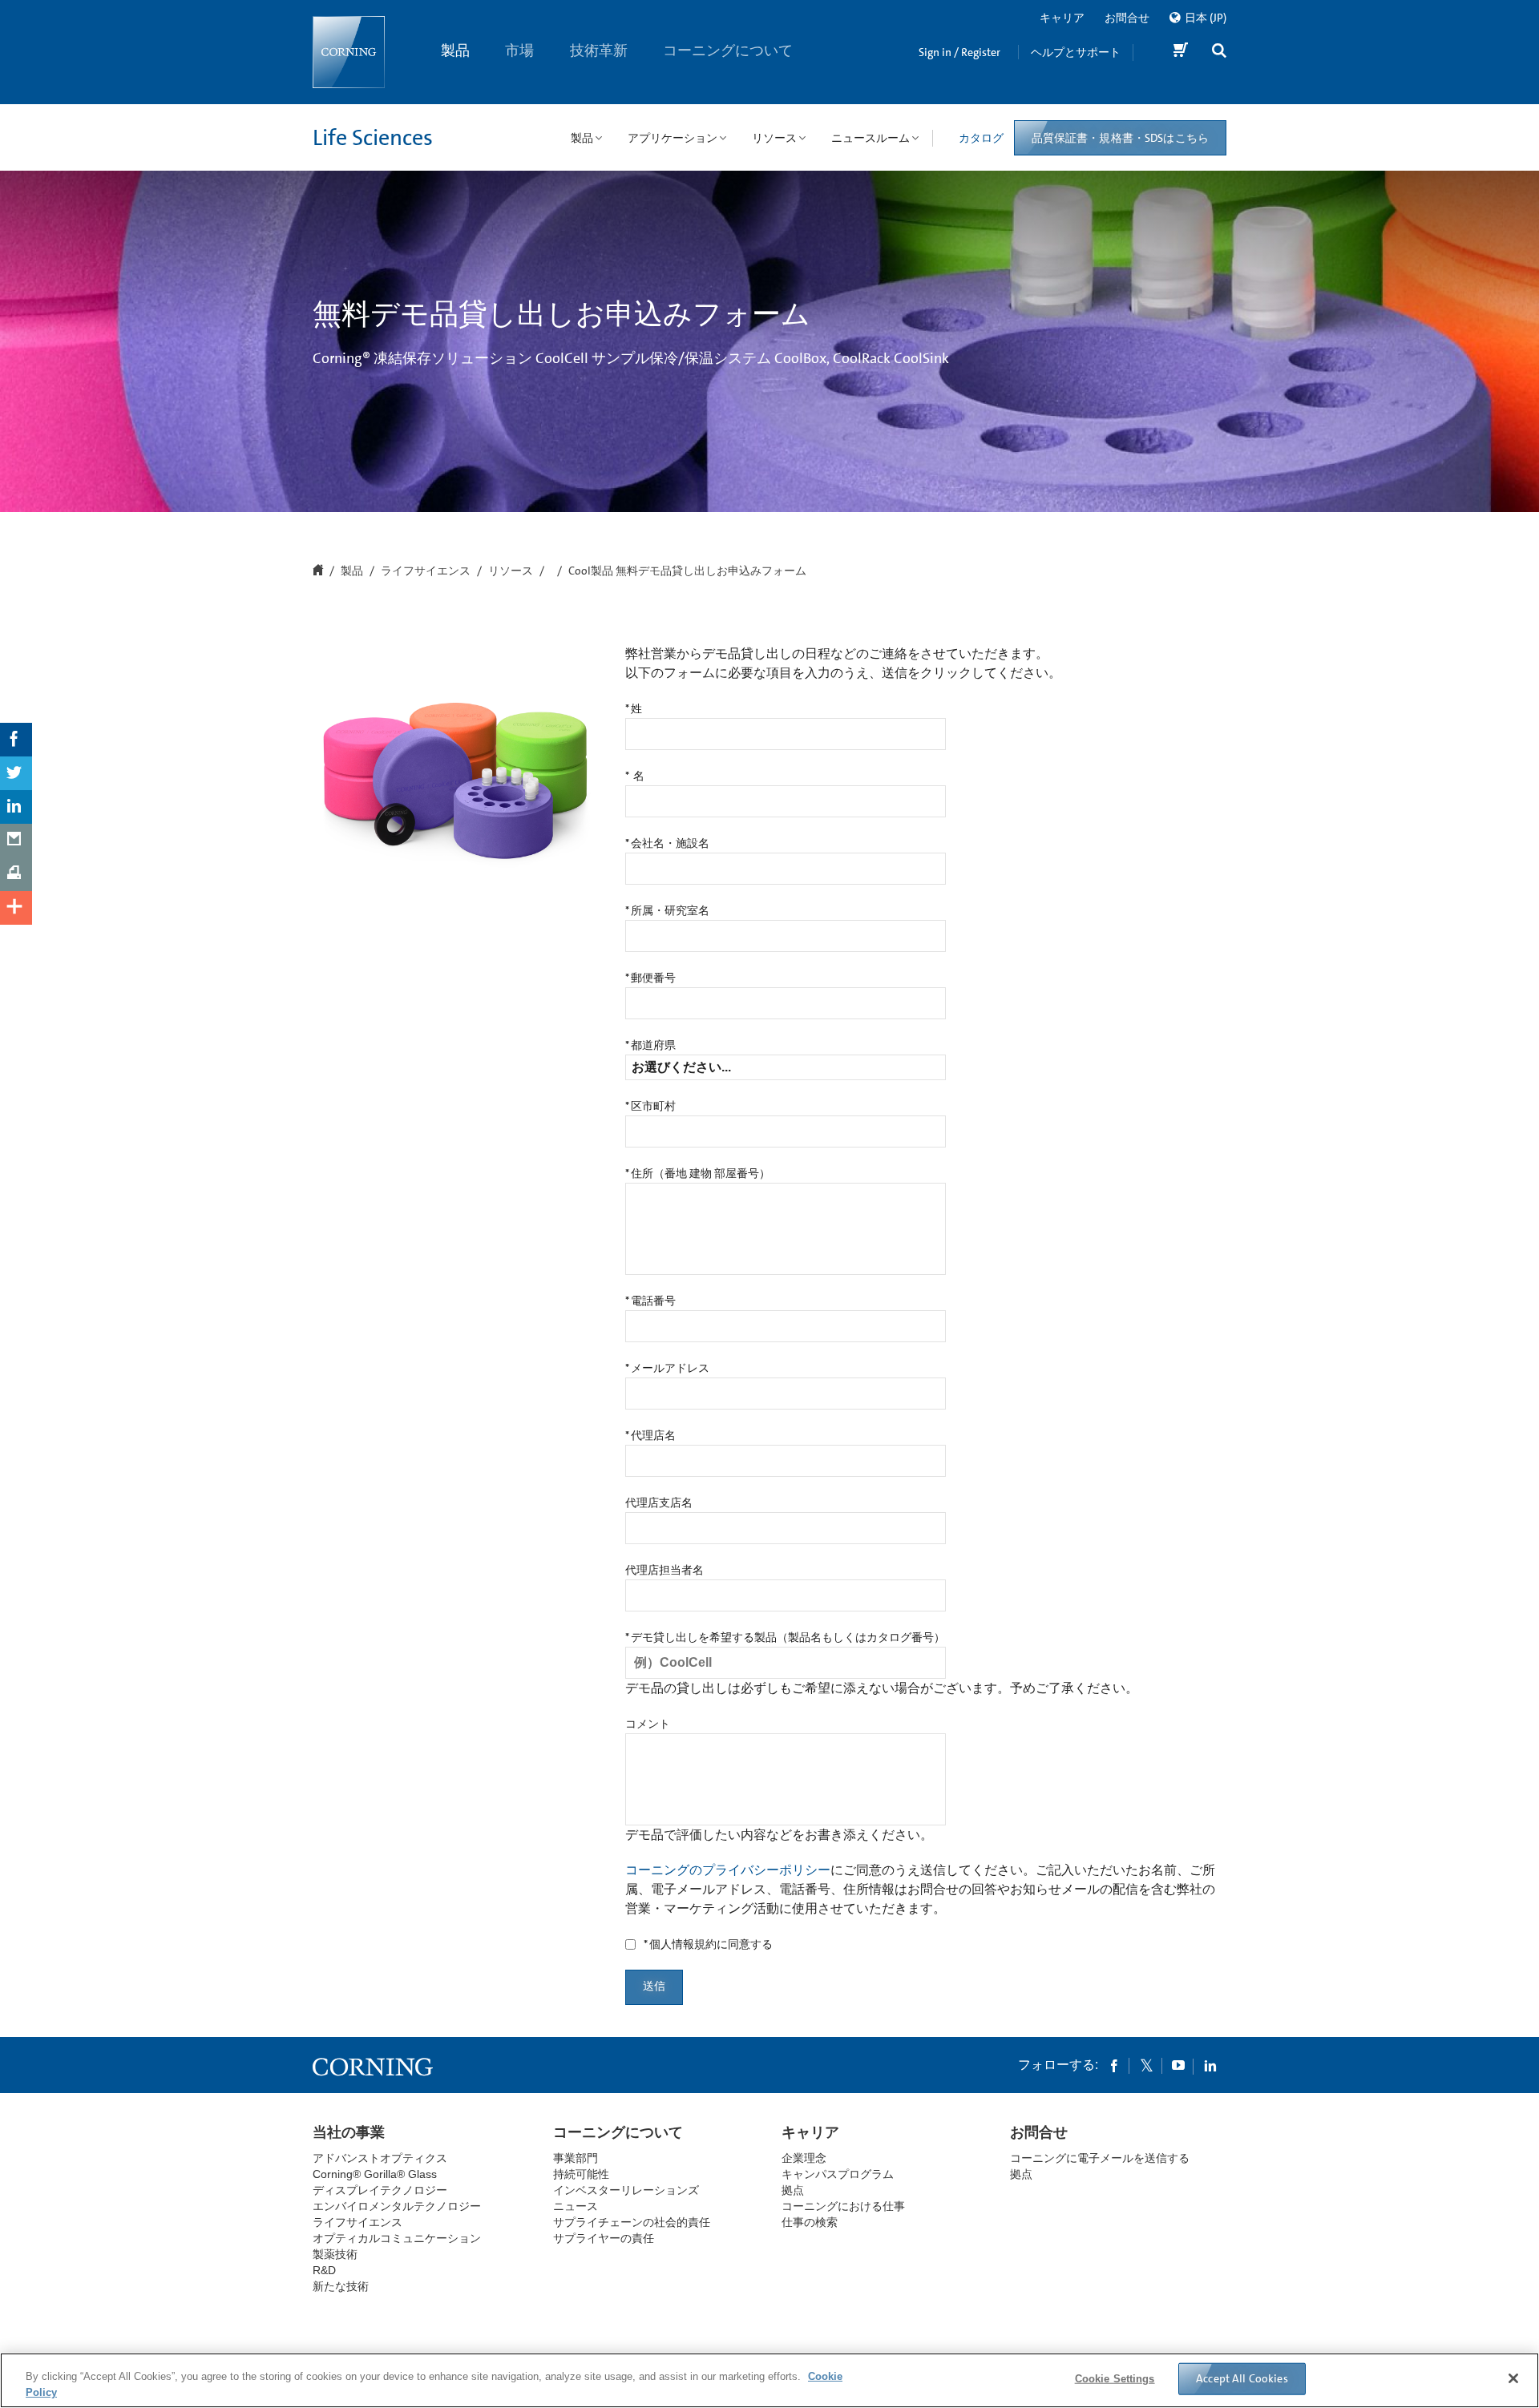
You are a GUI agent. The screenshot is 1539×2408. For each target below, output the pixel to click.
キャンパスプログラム (838, 2174)
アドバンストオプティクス (380, 2158)
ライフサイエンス (426, 571)
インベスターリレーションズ (626, 2190)
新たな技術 (341, 2286)
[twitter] (1146, 2065)
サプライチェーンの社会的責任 (632, 2222)
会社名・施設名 (667, 844)
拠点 (793, 2190)
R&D (324, 2270)
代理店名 (650, 1436)
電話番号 (650, 1301)
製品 (455, 50)
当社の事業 (349, 2132)
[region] (769, 2380)
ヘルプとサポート (1076, 52)
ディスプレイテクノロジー (380, 2190)
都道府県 (650, 1046)
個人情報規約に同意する (708, 1945)
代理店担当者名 (664, 1571)
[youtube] (1178, 2065)
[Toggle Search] (1219, 52)
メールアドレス (667, 1369)
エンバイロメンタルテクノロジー (397, 2206)
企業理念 (804, 2158)
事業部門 (576, 2158)
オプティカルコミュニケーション (397, 2238)
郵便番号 (650, 978)
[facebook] (1114, 2065)
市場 (520, 50)
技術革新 (599, 50)
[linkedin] (1210, 2065)
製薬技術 (335, 2254)
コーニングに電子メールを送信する (1100, 2158)
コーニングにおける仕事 (843, 2206)
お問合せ (1127, 18)
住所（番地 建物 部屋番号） (698, 1174)
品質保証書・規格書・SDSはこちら (1120, 138)
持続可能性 (581, 2174)
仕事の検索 (810, 2222)
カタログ (981, 138)
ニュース (576, 2206)
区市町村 (650, 1107)
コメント (648, 1724)
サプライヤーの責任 (604, 2238)
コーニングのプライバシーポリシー (728, 1870)
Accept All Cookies (1242, 2378)
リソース (511, 571)
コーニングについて (729, 50)
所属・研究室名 (667, 911)
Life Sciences (373, 138)
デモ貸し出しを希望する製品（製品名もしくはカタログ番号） (785, 1638)
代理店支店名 (659, 1503)
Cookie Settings (1115, 2379)
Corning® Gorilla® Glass (375, 2174)
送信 (654, 1986)
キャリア (1062, 18)
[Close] (1513, 2378)
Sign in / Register (959, 52)
